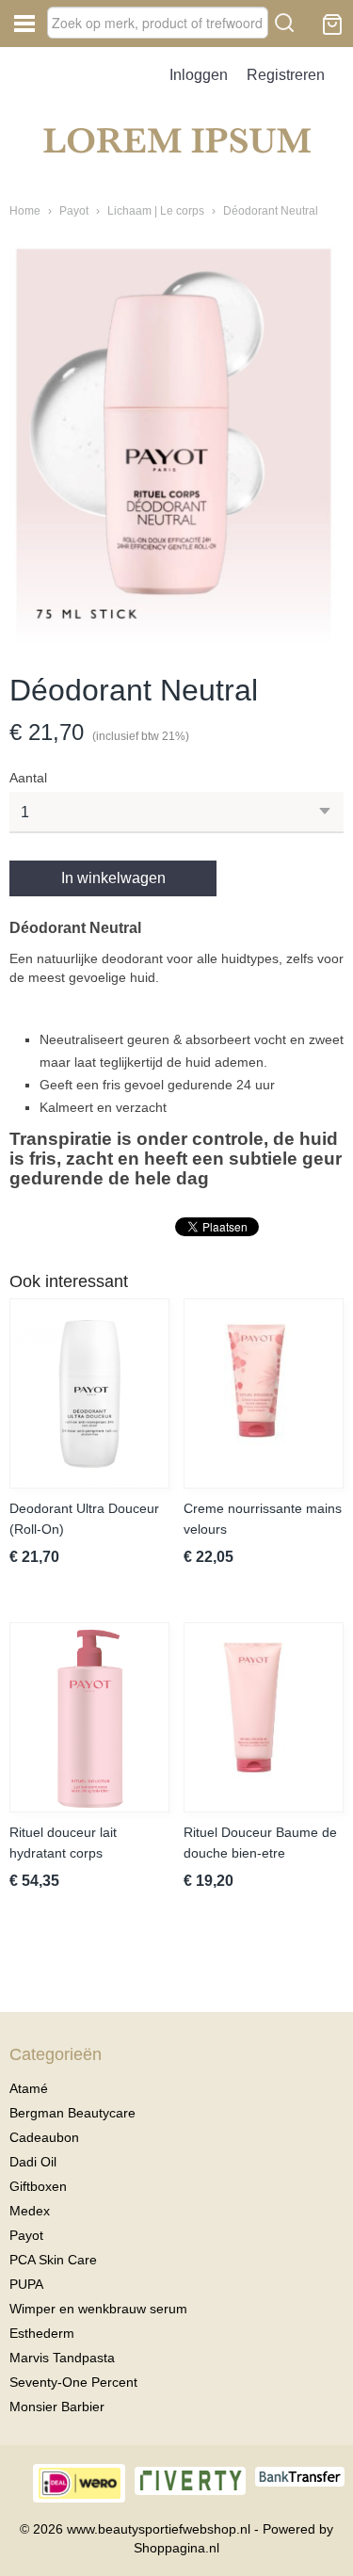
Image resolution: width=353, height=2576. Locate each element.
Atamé (29, 2088)
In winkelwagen (113, 878)
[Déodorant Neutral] (176, 446)
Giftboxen (38, 2186)
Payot (74, 211)
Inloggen (199, 75)
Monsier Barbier (57, 2407)
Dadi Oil (33, 2162)
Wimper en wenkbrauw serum (98, 2309)
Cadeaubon (44, 2137)
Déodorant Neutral (271, 211)
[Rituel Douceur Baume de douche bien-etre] (264, 1717)
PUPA (26, 2284)
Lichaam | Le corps (156, 211)
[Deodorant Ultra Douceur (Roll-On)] (89, 1393)
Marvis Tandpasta (62, 2358)
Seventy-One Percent (73, 2382)
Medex (30, 2211)
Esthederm (42, 2333)
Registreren (286, 75)
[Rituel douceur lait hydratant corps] (89, 1717)
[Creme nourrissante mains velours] (264, 1393)
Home (25, 211)
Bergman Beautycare (72, 2113)
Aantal (28, 778)
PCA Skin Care (53, 2260)
